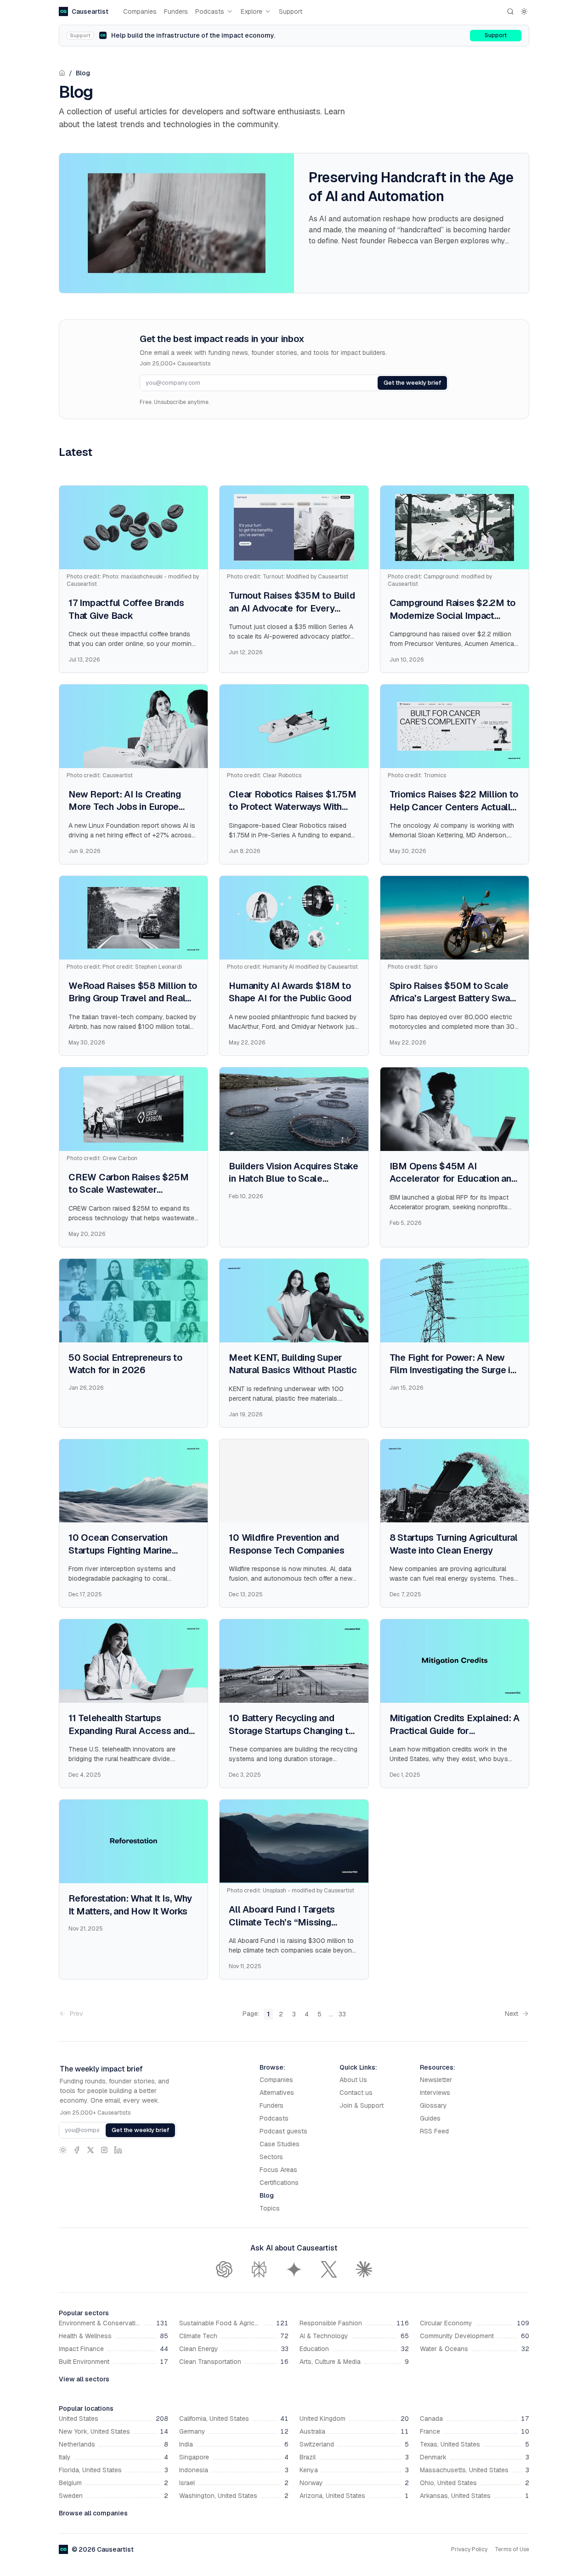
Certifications (279, 2183)
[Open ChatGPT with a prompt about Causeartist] (224, 2269)
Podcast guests (283, 2131)
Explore (252, 11)
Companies (140, 11)
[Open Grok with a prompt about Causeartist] (329, 2269)
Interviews (435, 2093)
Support (291, 11)
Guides (430, 2118)
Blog (83, 73)
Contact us (356, 2093)
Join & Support (362, 2105)
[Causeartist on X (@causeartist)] (90, 2150)
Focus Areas (278, 2170)
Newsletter (436, 2080)
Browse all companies (93, 2513)
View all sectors (84, 2379)
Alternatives (277, 2093)
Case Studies (280, 2144)
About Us (353, 2080)
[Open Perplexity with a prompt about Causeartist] (259, 2269)
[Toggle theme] (524, 11)
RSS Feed (434, 2131)
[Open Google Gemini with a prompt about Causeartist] (294, 2269)
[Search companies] (510, 11)
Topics (270, 2208)
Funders (176, 11)
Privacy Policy (469, 2549)
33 (342, 2014)
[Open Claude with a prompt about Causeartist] (364, 2269)
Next (512, 2014)
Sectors (271, 2157)
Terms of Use (512, 2549)
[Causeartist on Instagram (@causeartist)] (104, 2150)
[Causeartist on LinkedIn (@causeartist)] (118, 2150)
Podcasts (210, 11)
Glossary (433, 2105)
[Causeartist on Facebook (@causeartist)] (77, 2150)
